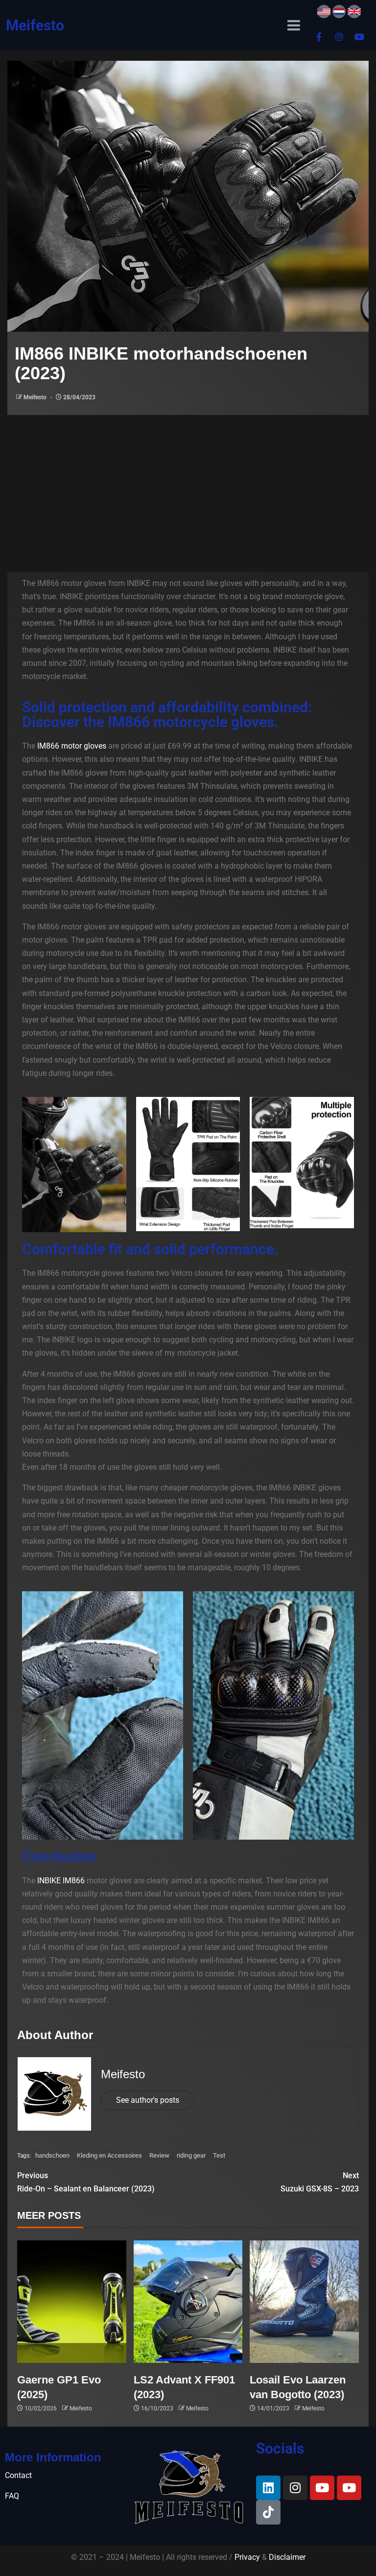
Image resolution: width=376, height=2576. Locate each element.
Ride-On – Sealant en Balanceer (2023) (86, 2182)
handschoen (52, 2155)
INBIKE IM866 (61, 1881)
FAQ (12, 2496)
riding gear (191, 2155)
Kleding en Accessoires (109, 2155)
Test (219, 2155)
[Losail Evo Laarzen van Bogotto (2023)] (304, 2302)
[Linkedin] (268, 2488)
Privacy (247, 2557)
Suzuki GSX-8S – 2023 (320, 2182)
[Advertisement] (188, 488)
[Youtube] (359, 37)
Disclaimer (287, 2557)
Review (159, 2155)
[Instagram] (339, 37)
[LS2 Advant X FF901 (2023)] (188, 2302)
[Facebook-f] (319, 37)
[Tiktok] (268, 2512)
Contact (18, 2475)
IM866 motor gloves (72, 746)
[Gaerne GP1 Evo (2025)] (72, 2302)
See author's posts (148, 2100)
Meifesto (35, 25)
